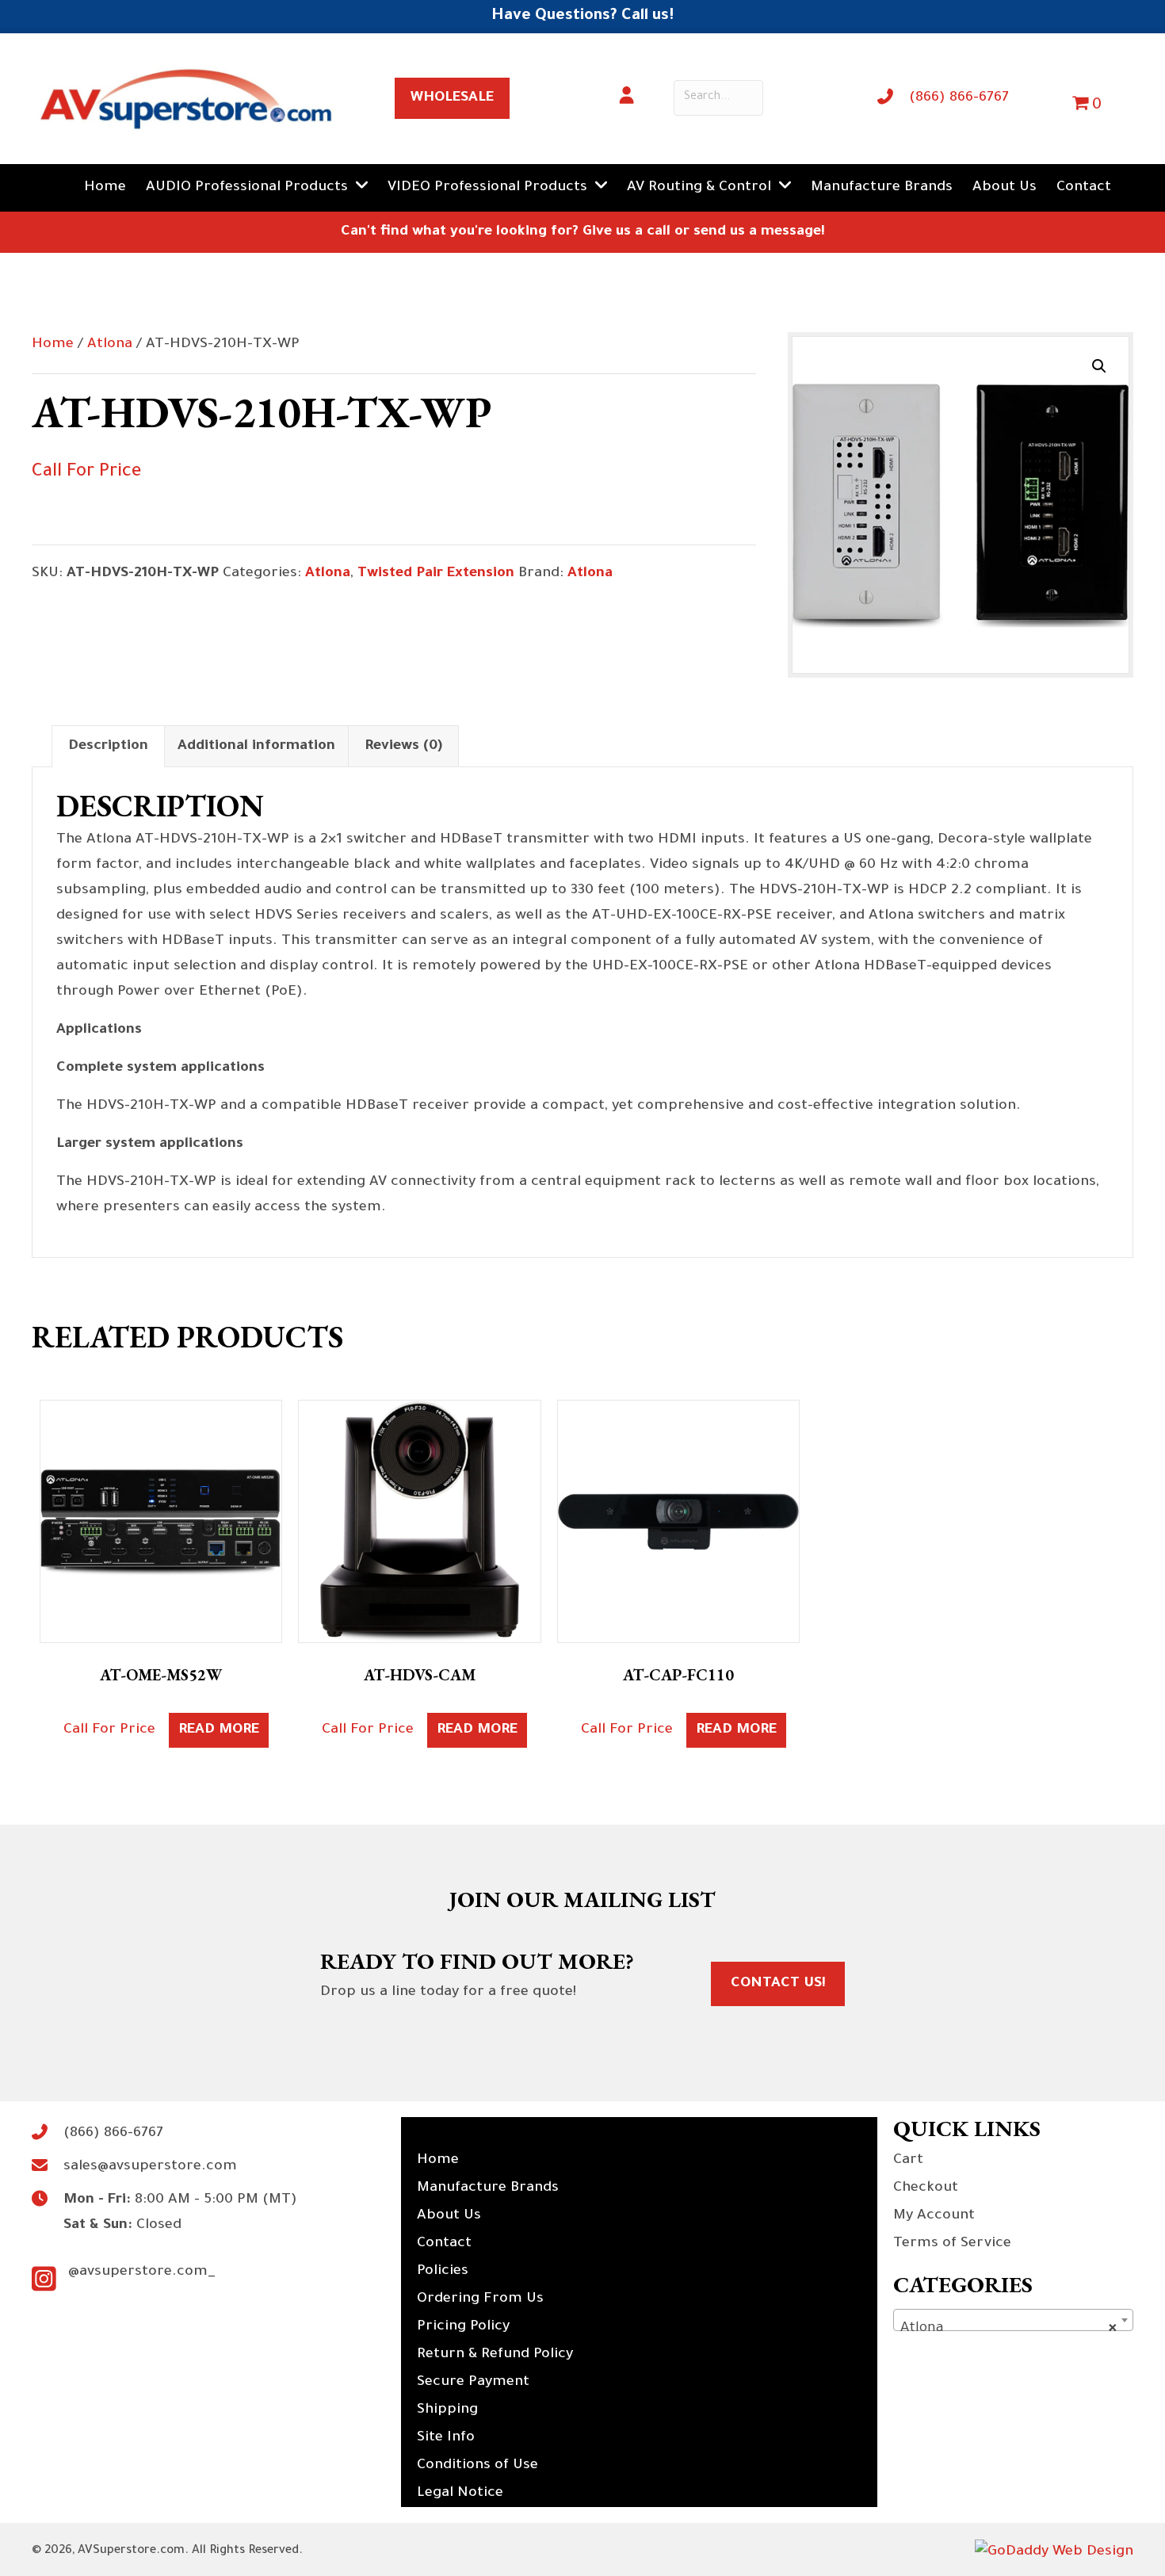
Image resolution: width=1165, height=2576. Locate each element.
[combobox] (1013, 2320)
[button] (1099, 366)
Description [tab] (108, 747)
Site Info (446, 2438)
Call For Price (86, 473)
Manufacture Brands (488, 2188)
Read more (219, 1730)
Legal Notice (460, 2494)
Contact (444, 2244)
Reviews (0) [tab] (403, 747)
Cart (908, 2161)
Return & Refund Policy (495, 2355)
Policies (443, 2272)
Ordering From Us (480, 2299)
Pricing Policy (463, 2327)
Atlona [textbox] (1008, 2329)
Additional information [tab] (256, 747)
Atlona (110, 345)
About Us (449, 2216)
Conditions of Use (477, 2466)
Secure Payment (473, 2383)
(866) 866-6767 (959, 98)
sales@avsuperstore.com (150, 2167)
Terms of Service (952, 2244)
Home (53, 345)
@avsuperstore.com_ (142, 2272)
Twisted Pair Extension (436, 574)
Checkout (926, 2188)
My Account (934, 2216)
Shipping (447, 2410)
